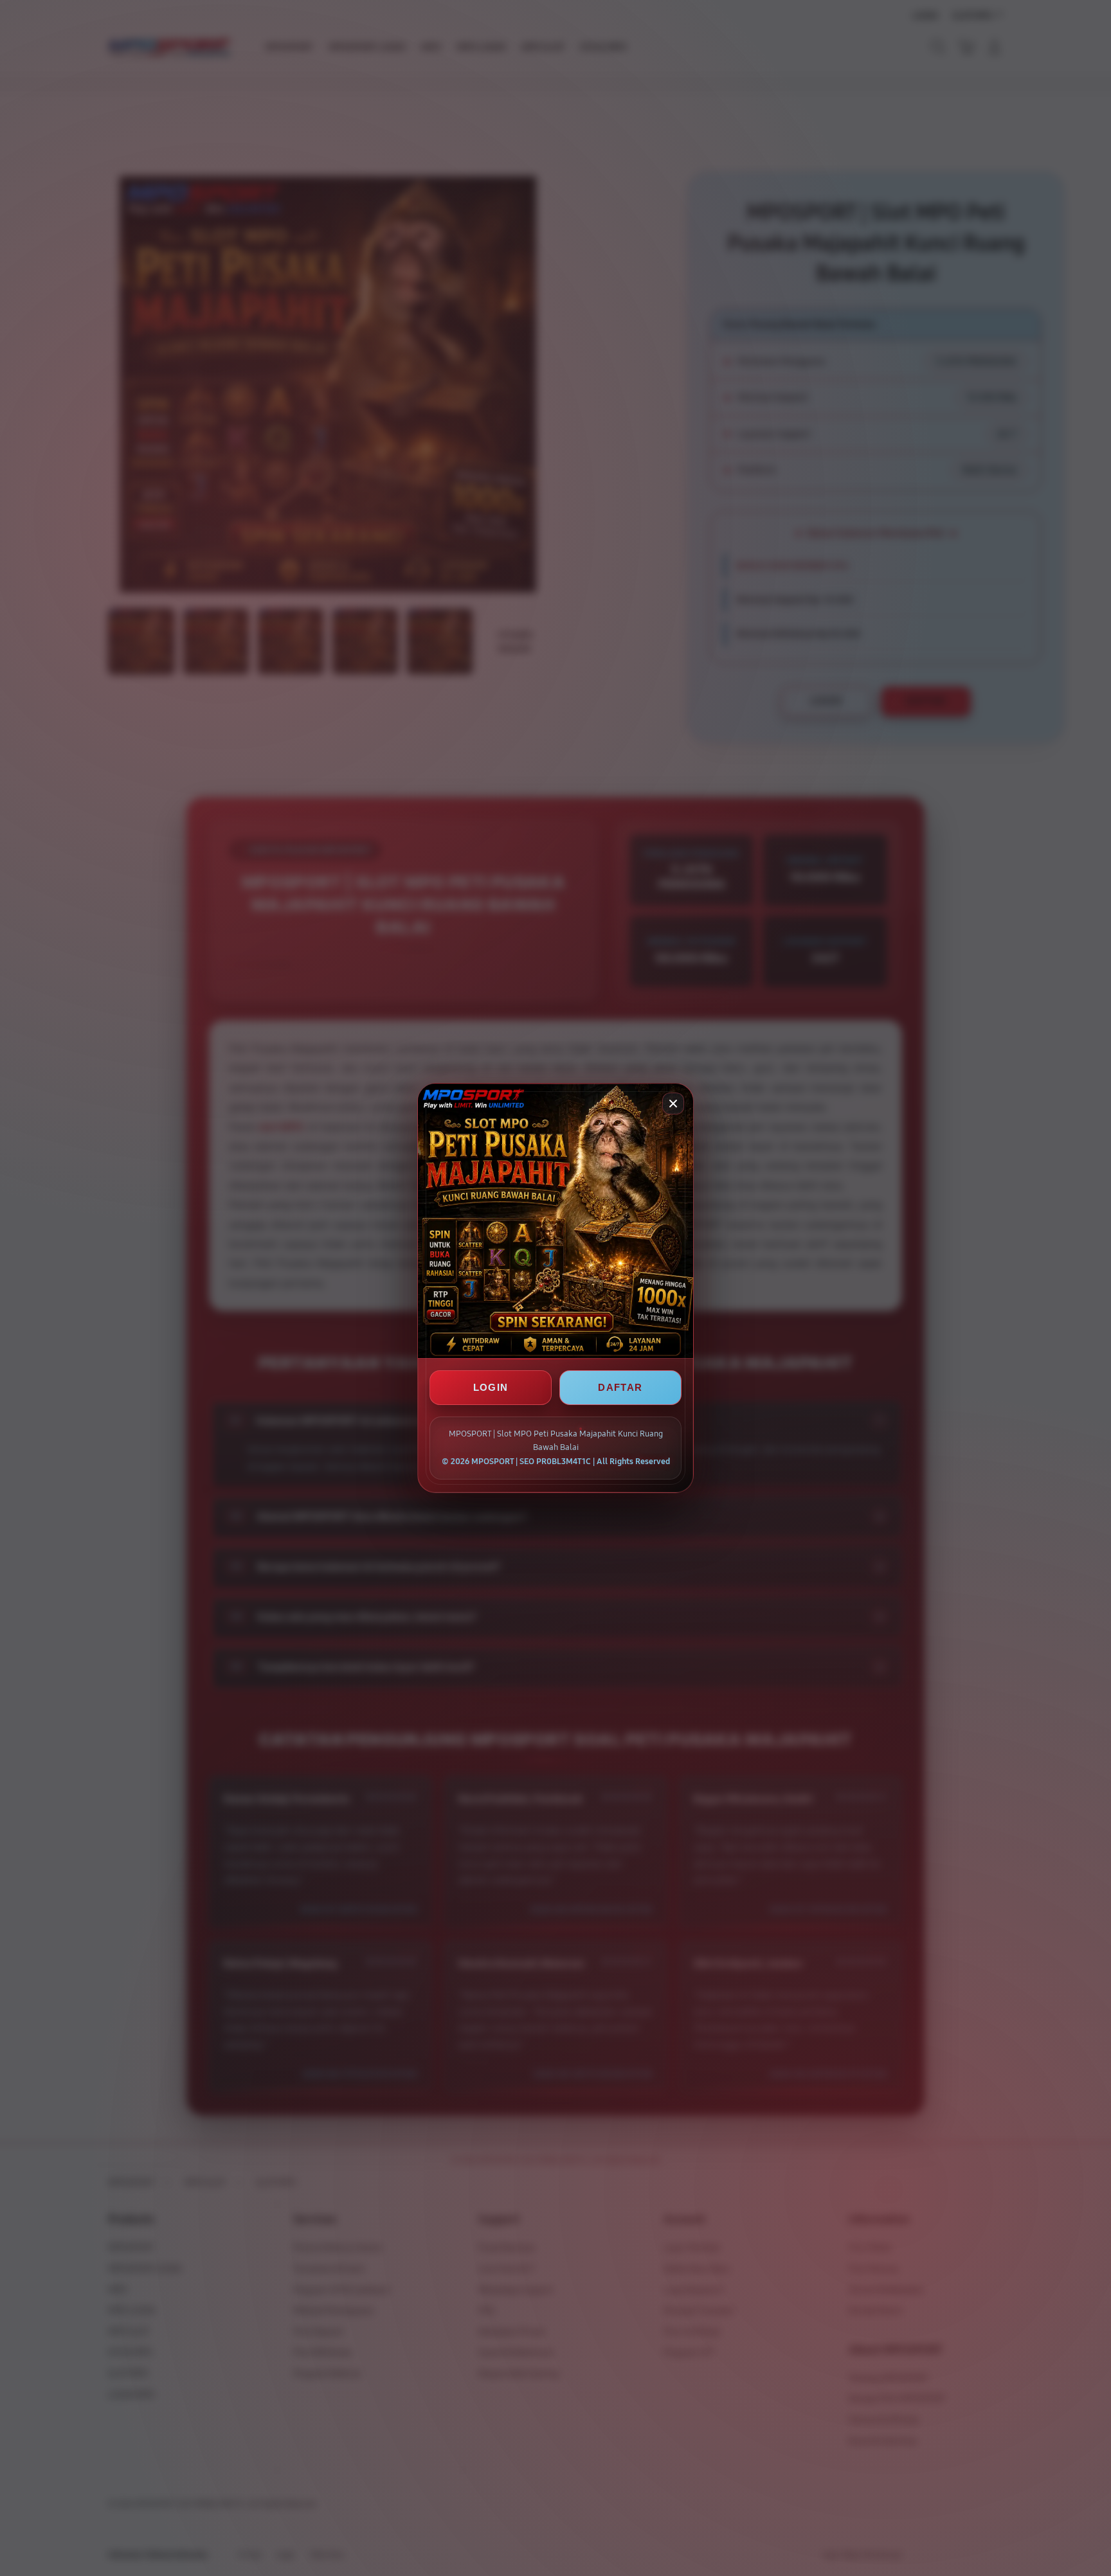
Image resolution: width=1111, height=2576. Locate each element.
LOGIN (491, 1387)
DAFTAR (620, 1387)
